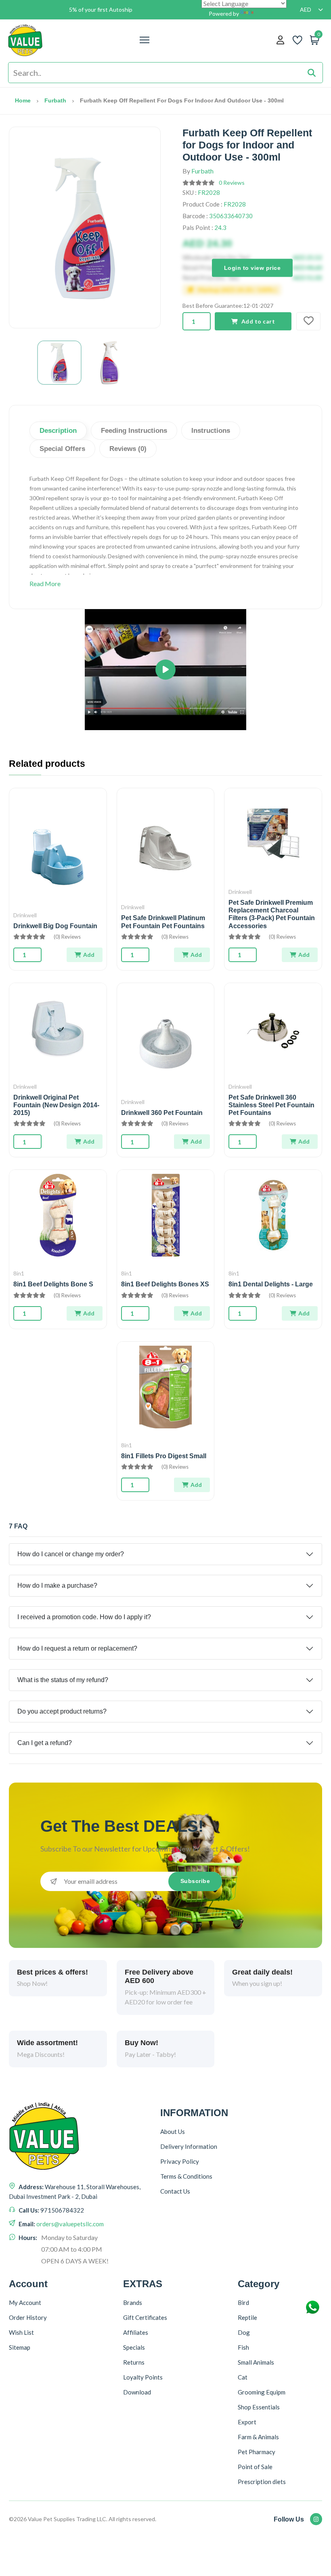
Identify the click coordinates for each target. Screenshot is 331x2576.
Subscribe (195, 1881)
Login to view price (252, 267)
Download (137, 2392)
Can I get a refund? (45, 1743)
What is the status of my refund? (63, 1680)
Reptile (247, 2317)
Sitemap (20, 2347)
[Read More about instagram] (316, 2519)
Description (58, 431)
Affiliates (136, 2332)
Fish (243, 2347)
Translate (267, 14)
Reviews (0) (128, 449)
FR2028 (209, 192)
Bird (243, 2303)
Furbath (55, 100)
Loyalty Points (143, 2377)
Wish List (21, 2332)
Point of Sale (255, 2467)
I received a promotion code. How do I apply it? (84, 1617)
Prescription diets (262, 2482)
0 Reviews (232, 183)
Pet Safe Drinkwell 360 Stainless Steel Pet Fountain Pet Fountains (271, 1105)
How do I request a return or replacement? (77, 1648)
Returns (134, 2362)
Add (89, 955)
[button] (165, 670)
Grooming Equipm (262, 2392)
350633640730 (231, 216)
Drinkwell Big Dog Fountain (55, 926)
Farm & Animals (258, 2437)
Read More (45, 583)
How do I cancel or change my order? (71, 1554)
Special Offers (62, 449)
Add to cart (258, 321)
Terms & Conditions (186, 2176)
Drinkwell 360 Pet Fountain (162, 1113)
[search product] (312, 73)
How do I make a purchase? (57, 1585)
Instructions (211, 431)
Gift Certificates (145, 2317)
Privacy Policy (180, 2161)
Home (23, 100)
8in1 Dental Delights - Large (271, 1284)
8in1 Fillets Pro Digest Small (164, 1456)
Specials (134, 2347)
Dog (244, 2332)
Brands (133, 2303)
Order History (28, 2317)
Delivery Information (189, 2146)
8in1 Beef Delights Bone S (53, 1284)
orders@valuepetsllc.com (70, 2224)
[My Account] (280, 40)
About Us (173, 2131)
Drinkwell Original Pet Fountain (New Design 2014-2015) (56, 1105)
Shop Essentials (259, 2407)
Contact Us (175, 2191)
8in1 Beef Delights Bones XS (165, 1284)
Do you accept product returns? (62, 1711)
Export (247, 2422)
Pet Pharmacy (257, 2452)
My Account (25, 2303)
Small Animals (256, 2362)
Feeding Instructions (134, 431)
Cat (243, 2377)
